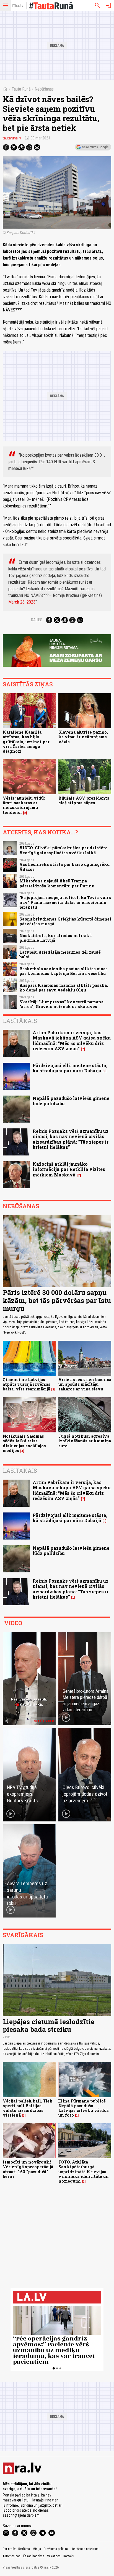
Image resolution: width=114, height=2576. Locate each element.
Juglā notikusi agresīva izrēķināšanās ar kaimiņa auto (85, 1441)
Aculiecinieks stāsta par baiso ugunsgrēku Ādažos (64, 867)
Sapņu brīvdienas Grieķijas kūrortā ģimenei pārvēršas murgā (65, 921)
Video (13, 1623)
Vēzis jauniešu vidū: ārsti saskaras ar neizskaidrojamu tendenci (24, 805)
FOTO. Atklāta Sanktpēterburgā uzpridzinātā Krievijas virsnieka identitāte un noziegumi (84, 2172)
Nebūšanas (44, 89)
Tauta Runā (21, 89)
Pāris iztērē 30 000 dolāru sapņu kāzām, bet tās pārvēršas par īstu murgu (57, 1300)
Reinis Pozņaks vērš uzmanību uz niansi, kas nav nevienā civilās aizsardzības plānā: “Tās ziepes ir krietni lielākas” (71, 1139)
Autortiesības (12, 2556)
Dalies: (37, 620)
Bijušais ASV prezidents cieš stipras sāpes (84, 800)
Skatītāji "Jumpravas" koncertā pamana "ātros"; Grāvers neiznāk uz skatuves (61, 1004)
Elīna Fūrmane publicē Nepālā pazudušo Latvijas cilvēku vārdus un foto (84, 2108)
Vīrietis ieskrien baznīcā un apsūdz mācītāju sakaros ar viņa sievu (85, 1384)
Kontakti (69, 2556)
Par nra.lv (9, 2549)
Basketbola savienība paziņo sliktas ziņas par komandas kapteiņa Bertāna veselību (64, 971)
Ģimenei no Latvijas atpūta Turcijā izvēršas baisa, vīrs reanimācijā (27, 1384)
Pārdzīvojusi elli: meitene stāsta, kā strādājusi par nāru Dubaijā (70, 1068)
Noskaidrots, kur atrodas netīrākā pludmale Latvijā (55, 938)
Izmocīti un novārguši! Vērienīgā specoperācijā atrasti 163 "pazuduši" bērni (28, 2169)
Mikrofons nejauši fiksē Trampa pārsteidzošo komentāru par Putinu (57, 883)
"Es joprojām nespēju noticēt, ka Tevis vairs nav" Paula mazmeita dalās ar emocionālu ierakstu (65, 902)
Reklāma (24, 2549)
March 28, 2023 (22, 602)
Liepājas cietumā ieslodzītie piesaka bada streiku (49, 2026)
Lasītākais (20, 1021)
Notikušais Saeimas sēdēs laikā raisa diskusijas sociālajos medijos (24, 1443)
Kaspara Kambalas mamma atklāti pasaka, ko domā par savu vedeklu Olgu (64, 988)
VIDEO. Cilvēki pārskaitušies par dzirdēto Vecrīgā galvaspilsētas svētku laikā (64, 850)
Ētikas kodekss (34, 2556)
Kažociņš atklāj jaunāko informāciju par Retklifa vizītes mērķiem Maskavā (69, 1169)
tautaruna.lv (12, 138)
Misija (37, 2549)
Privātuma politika (56, 2549)
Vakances (54, 2556)
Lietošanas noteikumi (85, 2549)
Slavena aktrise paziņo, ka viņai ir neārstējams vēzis (83, 737)
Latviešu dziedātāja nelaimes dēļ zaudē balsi (60, 954)
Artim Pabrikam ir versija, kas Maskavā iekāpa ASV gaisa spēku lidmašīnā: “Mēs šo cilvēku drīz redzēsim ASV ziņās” (72, 1040)
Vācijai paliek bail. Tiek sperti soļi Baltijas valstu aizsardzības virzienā (28, 2108)
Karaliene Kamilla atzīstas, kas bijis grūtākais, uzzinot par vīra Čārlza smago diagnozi (26, 742)
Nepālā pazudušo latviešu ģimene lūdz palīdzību (71, 1101)
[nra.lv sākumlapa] (18, 6)
